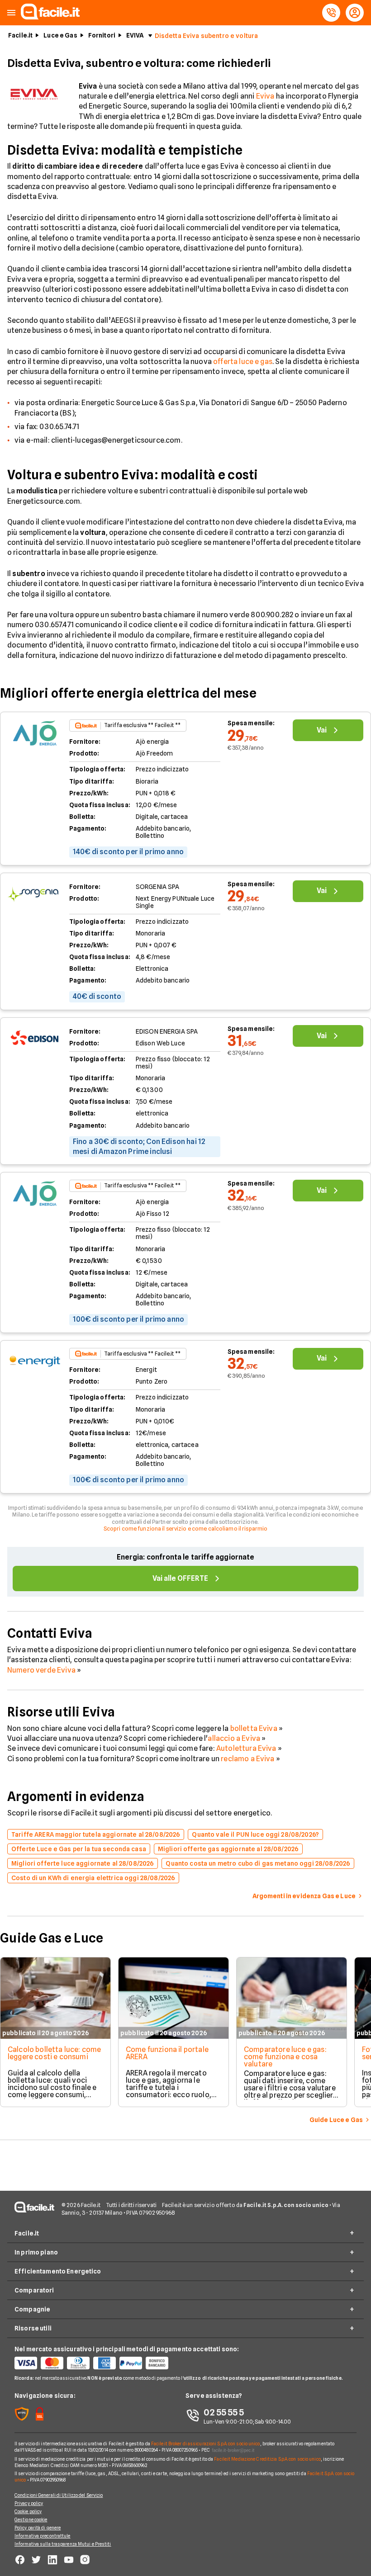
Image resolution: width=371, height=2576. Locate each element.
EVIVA (135, 35)
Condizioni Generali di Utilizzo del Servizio (59, 2495)
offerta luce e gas (243, 362)
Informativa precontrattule (43, 2536)
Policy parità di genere (38, 2528)
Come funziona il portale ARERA (167, 2053)
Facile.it (20, 35)
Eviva (265, 96)
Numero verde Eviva (41, 1670)
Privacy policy (29, 2503)
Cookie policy (28, 2511)
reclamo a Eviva (247, 1759)
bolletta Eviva (254, 1728)
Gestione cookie (31, 2519)
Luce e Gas (60, 35)
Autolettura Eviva (247, 1748)
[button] (11, 13)
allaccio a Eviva (234, 1738)
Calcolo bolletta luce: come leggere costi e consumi (54, 2053)
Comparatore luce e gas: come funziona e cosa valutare (285, 2057)
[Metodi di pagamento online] (100, 2363)
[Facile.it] (50, 17)
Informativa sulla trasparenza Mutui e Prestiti (63, 2544)
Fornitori (102, 35)
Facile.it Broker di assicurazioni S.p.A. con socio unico (206, 2444)
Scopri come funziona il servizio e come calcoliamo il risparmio (186, 1529)
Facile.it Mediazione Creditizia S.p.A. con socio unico (267, 2459)
